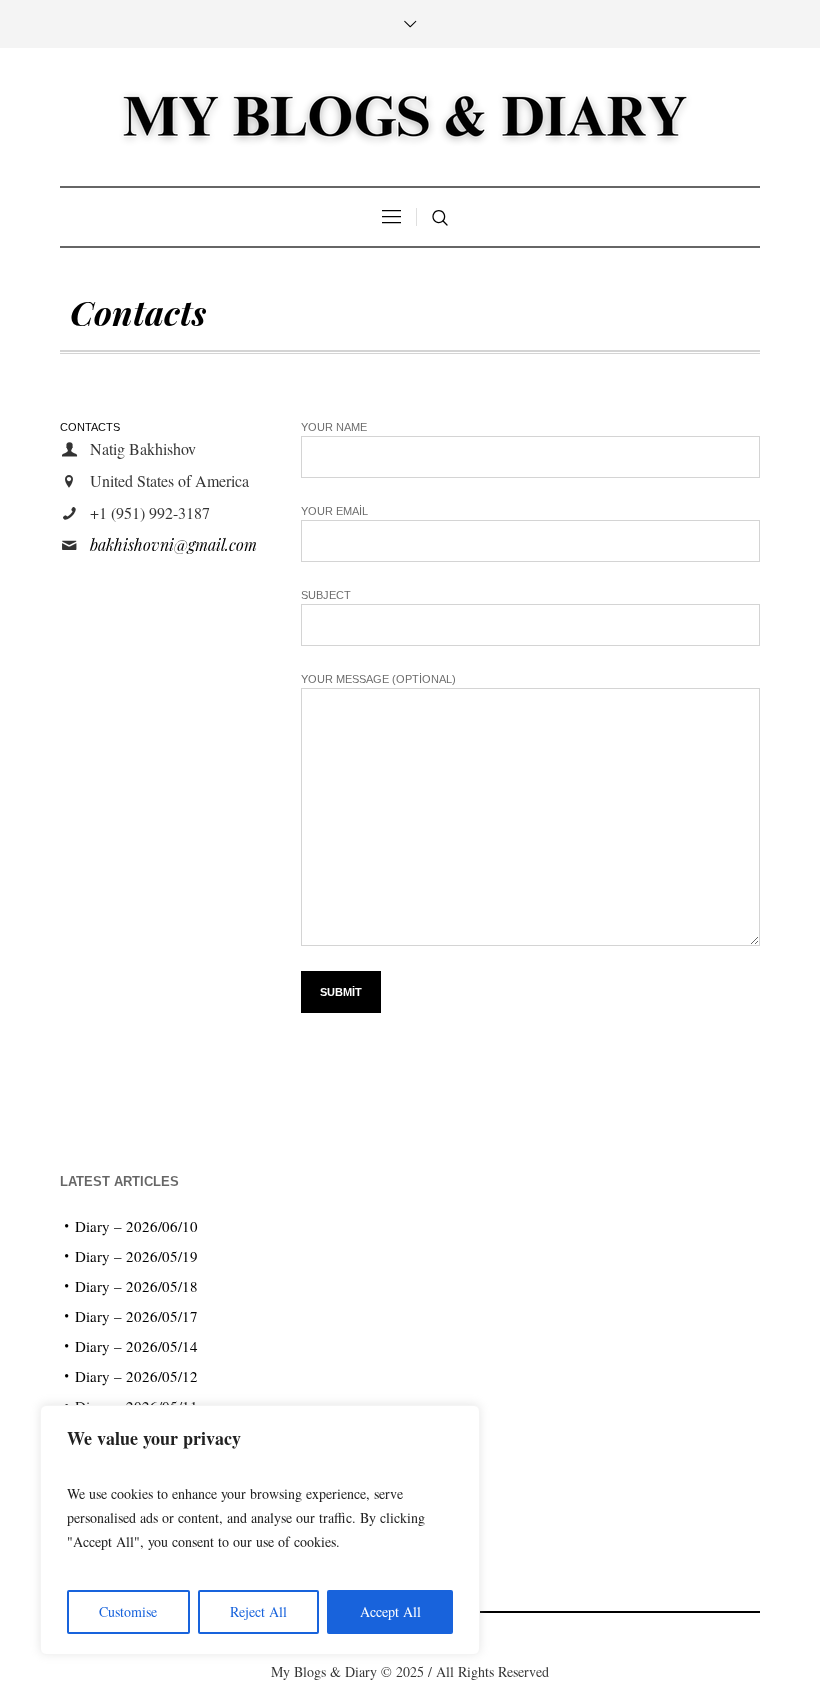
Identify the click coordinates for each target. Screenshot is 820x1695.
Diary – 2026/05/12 (136, 1376)
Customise (128, 1611)
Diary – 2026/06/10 (136, 1226)
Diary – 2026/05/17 (136, 1316)
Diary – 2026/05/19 (136, 1256)
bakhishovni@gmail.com (173, 544)
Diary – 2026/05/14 (136, 1346)
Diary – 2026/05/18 (136, 1286)
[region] (260, 1530)
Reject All (258, 1611)
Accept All (390, 1611)
